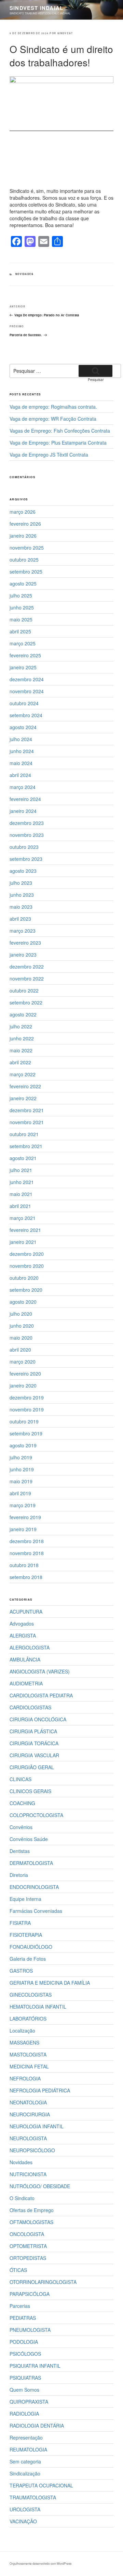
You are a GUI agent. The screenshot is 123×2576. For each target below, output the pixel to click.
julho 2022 (21, 1026)
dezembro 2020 (27, 1254)
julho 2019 (21, 1457)
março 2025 (23, 643)
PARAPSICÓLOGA (30, 2294)
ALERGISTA (23, 1635)
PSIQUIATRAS (25, 2378)
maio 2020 (21, 1338)
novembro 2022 (27, 978)
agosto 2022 (23, 1014)
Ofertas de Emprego (32, 2210)
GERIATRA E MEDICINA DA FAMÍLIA (50, 1983)
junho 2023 (22, 895)
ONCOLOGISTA (27, 2234)
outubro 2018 (24, 1565)
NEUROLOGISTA (28, 2138)
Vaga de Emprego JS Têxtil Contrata (49, 455)
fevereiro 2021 (25, 1230)
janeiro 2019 (23, 1529)
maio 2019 (21, 1481)
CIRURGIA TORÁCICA (34, 1743)
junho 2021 (22, 1182)
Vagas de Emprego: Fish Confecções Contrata (60, 431)
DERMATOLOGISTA (31, 1863)
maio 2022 (21, 1050)
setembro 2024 (26, 715)
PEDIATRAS (23, 2318)
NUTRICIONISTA (28, 2174)
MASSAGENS (24, 2042)
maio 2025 (21, 619)
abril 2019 (20, 1493)
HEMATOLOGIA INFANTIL (38, 2007)
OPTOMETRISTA (28, 2246)
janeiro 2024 (23, 811)
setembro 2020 (26, 1290)
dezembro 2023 (27, 823)
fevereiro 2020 (25, 1374)
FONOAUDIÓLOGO (31, 1947)
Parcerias (20, 2306)
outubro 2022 (24, 990)
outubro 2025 (24, 560)
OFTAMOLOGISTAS (31, 2222)
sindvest (65, 33)
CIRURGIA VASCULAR (34, 1755)
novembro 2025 (27, 548)
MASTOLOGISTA (28, 2054)
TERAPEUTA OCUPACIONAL (41, 2485)
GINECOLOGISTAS (31, 1995)
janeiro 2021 (23, 1242)
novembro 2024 (27, 691)
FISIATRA (20, 1923)
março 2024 (23, 787)
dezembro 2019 (27, 1397)
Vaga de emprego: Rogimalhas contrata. (53, 407)
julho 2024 (21, 739)
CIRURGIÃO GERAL (32, 1767)
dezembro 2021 (27, 1110)
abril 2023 (20, 919)
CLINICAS (20, 1779)
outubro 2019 (24, 1421)
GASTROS (21, 1971)
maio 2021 (21, 1194)
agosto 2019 (23, 1445)
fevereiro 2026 (25, 524)
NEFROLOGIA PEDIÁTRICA (40, 2090)
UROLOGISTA (25, 2509)
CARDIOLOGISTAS (30, 1707)
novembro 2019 (27, 1409)
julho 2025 (21, 595)
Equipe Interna (25, 1899)
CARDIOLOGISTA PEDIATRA (41, 1695)
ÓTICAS (18, 2270)
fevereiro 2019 (25, 1517)
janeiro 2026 (23, 536)
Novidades (24, 274)
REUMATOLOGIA (28, 2449)
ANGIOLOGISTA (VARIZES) (40, 1671)
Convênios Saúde (29, 1839)
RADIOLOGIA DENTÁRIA (37, 2426)
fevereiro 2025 (25, 655)
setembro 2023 (26, 859)
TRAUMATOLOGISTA (33, 2497)
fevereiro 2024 (25, 799)
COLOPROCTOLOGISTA (36, 1815)
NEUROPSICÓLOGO (32, 2150)
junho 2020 (22, 1326)
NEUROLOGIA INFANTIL (37, 2126)
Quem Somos (24, 2390)
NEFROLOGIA (25, 2078)
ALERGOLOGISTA (30, 1647)
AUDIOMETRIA (26, 1683)
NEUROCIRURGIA (30, 2114)
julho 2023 (21, 883)
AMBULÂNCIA (25, 1659)
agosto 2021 (23, 1158)
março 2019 (23, 1505)
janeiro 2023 (23, 955)
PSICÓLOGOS (25, 2354)
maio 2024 (21, 763)
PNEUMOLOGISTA (30, 2330)
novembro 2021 (27, 1122)
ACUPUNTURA (26, 1612)
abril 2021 (20, 1206)
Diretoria (19, 1875)
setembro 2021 (26, 1146)
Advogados (22, 1624)
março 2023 (23, 931)
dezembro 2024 (27, 679)
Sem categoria (25, 2461)
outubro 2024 (24, 703)
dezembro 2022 (27, 967)
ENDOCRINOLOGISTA (34, 1887)
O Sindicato (22, 2198)
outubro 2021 (24, 1134)
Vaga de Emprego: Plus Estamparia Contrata (58, 443)
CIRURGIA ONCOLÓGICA (38, 1719)
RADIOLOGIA (24, 2414)
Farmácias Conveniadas (36, 1911)
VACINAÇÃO (23, 2521)
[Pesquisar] (95, 371)
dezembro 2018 (27, 1541)
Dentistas (20, 1851)
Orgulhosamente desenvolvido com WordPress (40, 2563)
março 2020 (23, 1362)
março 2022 (23, 1074)
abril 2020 (20, 1350)
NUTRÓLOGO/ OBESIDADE (40, 2186)
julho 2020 (21, 1314)
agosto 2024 (23, 727)
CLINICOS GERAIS (30, 1791)
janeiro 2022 (23, 1098)
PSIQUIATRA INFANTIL (35, 2366)
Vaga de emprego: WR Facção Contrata (53, 419)
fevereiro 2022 (25, 1086)
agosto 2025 (23, 583)
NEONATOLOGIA (28, 2102)
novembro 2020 (27, 1266)
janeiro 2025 (23, 667)
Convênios (21, 1827)
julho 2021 (21, 1170)
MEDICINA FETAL (29, 2066)
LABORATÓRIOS (28, 2019)
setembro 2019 (26, 1433)
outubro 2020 (24, 1278)
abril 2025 (20, 631)
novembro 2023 (27, 835)
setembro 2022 (26, 1002)
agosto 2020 (23, 1302)
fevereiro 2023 (25, 943)
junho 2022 (22, 1038)
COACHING (22, 1803)
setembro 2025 (26, 571)
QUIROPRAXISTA (29, 2402)
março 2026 (23, 512)
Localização (22, 2030)
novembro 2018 (27, 1553)
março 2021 (23, 1218)
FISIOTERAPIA (26, 1935)
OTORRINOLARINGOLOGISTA (43, 2282)
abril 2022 (20, 1062)
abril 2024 (20, 775)
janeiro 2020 (23, 1385)
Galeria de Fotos (28, 1959)
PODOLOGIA (24, 2342)
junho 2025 (22, 607)
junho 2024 (22, 751)
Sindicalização (25, 2473)
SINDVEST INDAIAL (36, 8)
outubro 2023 (24, 847)
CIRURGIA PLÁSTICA (33, 1731)
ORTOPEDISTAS (28, 2258)
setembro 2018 (26, 1577)
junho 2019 (22, 1469)
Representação (26, 2437)
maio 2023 (21, 907)
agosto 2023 (23, 871)
